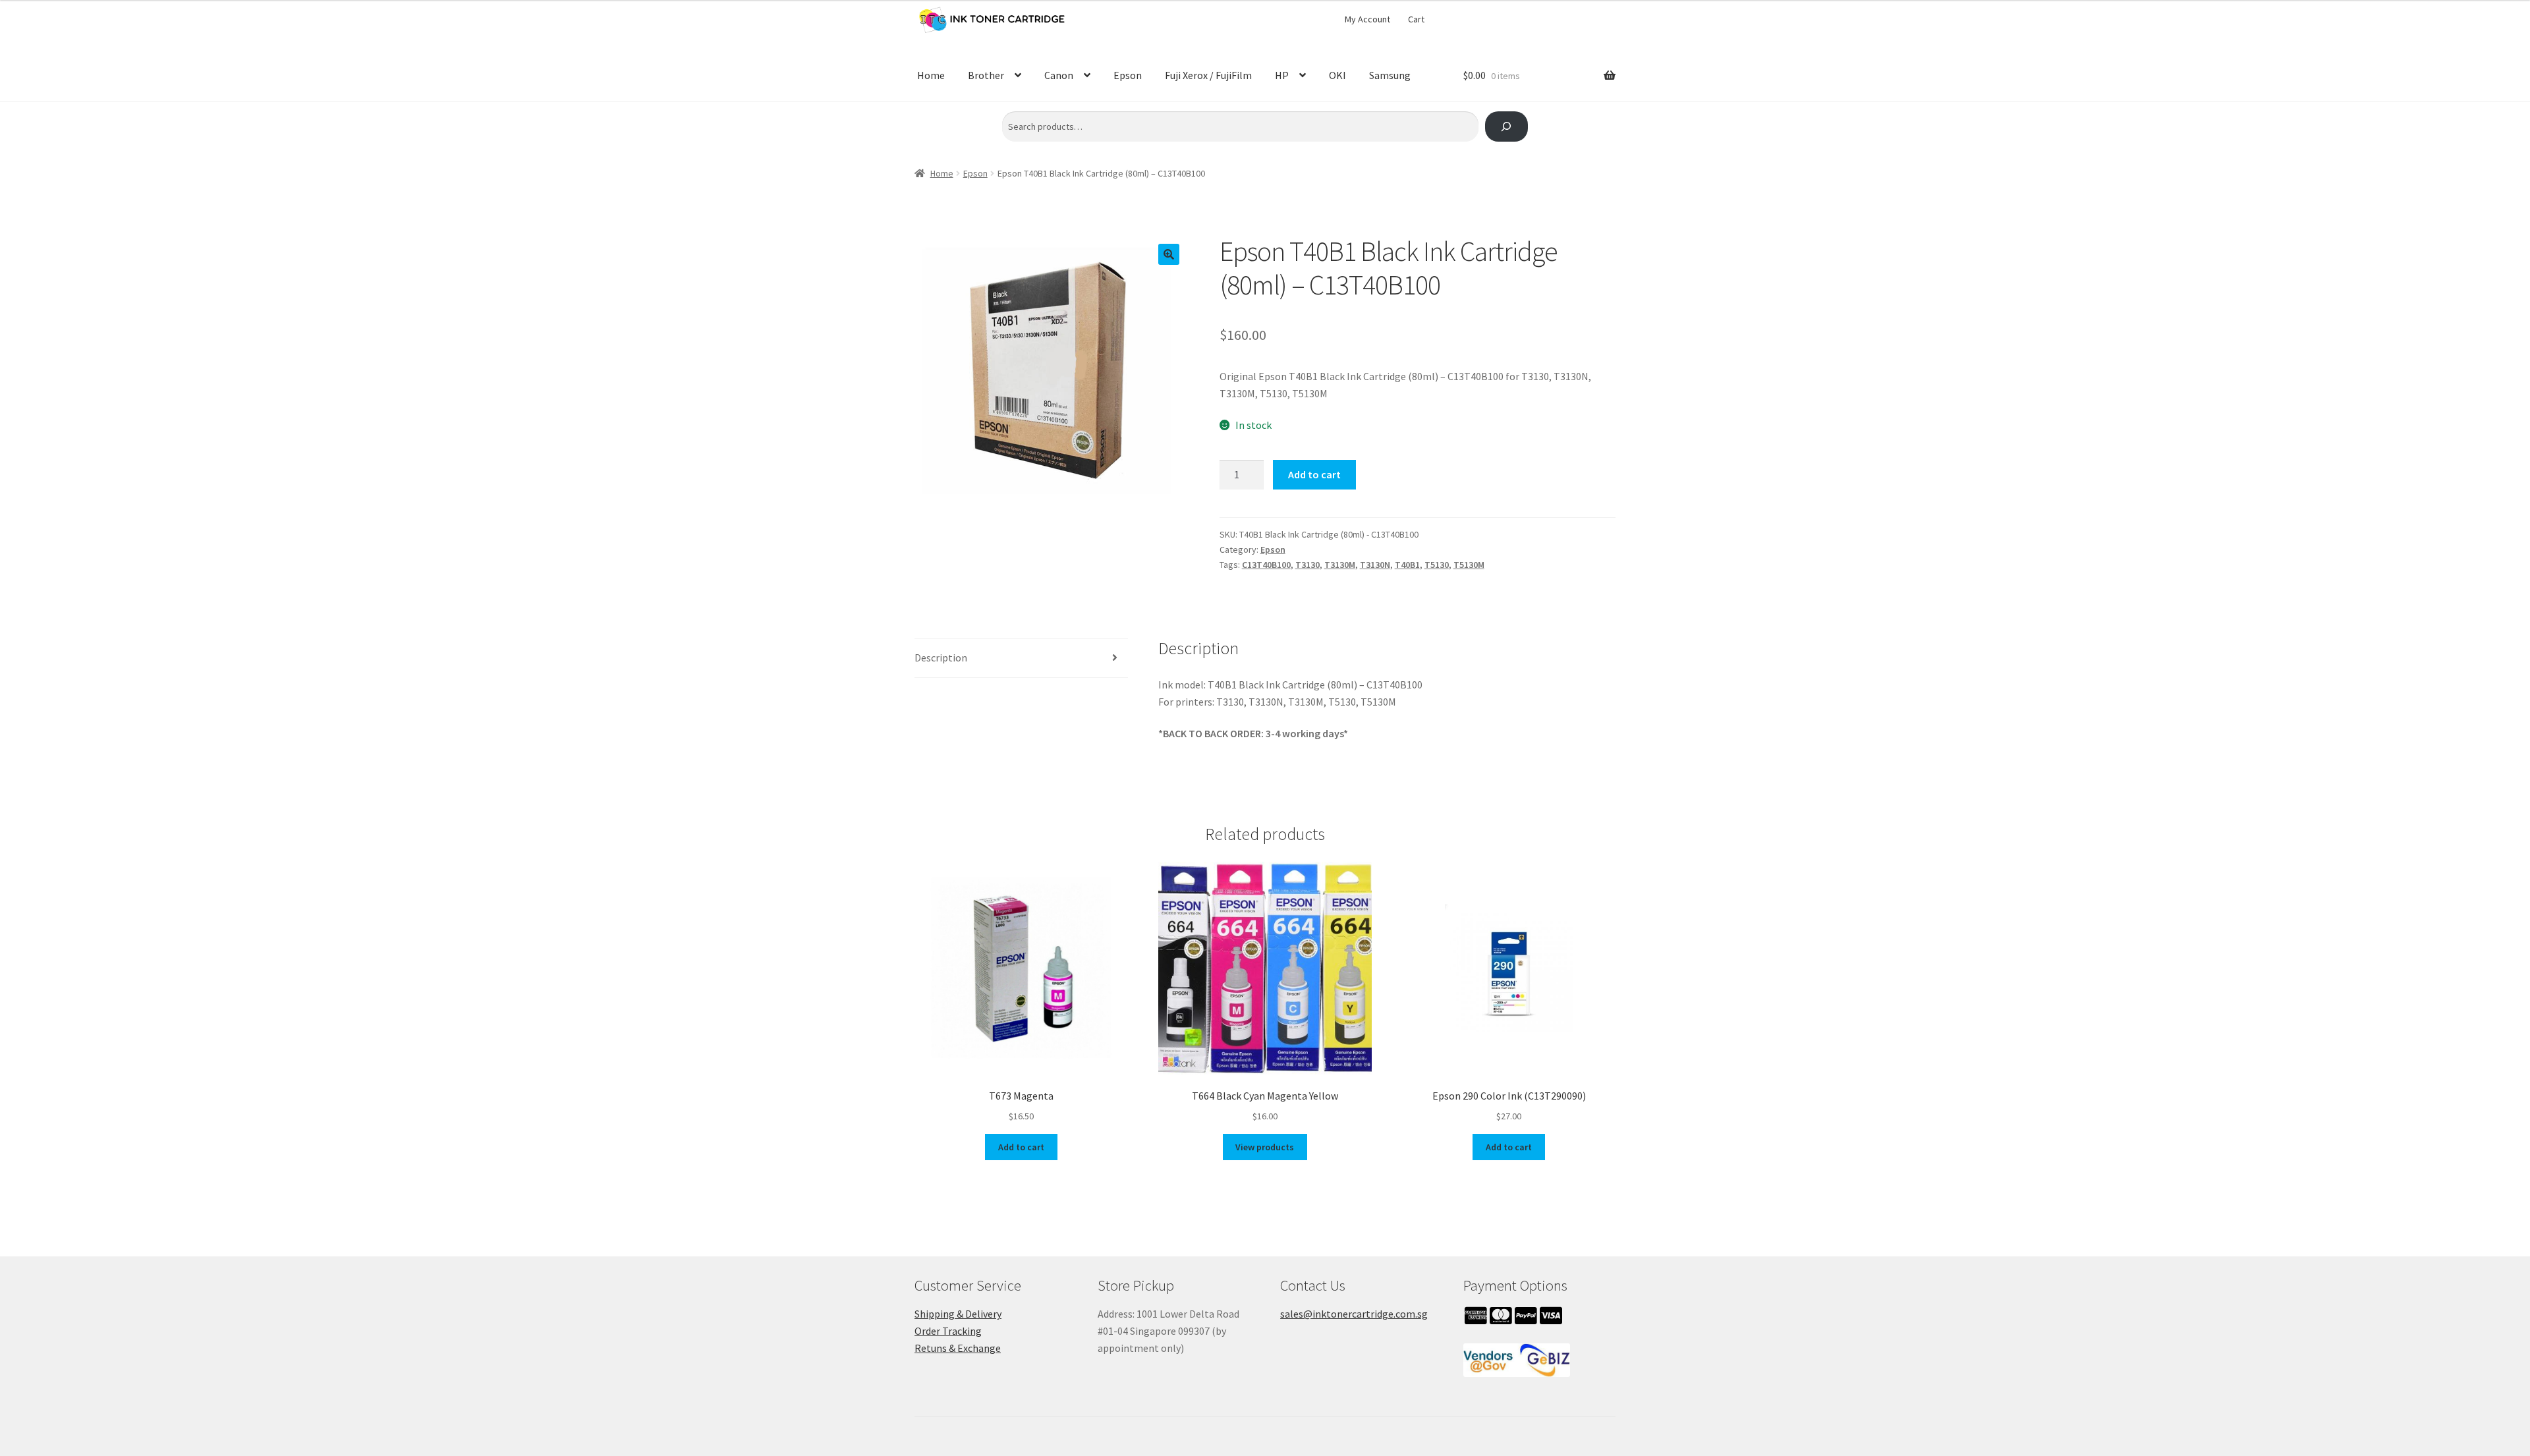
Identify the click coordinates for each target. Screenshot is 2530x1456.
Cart (1416, 19)
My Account (1367, 19)
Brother (986, 75)
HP (1282, 75)
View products (1265, 1147)
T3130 (1307, 565)
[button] (1169, 254)
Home (931, 75)
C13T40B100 (1266, 565)
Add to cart (1314, 474)
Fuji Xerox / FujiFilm (1208, 75)
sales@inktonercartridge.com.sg (1354, 1314)
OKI (1337, 75)
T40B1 (1407, 565)
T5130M (1469, 565)
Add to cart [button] (1021, 1147)
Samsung (1390, 75)
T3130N (1375, 565)
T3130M (1340, 565)
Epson (1128, 75)
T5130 (1437, 565)
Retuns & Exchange (958, 1348)
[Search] (1506, 127)
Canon (1059, 75)
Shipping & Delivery (958, 1314)
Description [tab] (941, 658)
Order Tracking (948, 1331)
